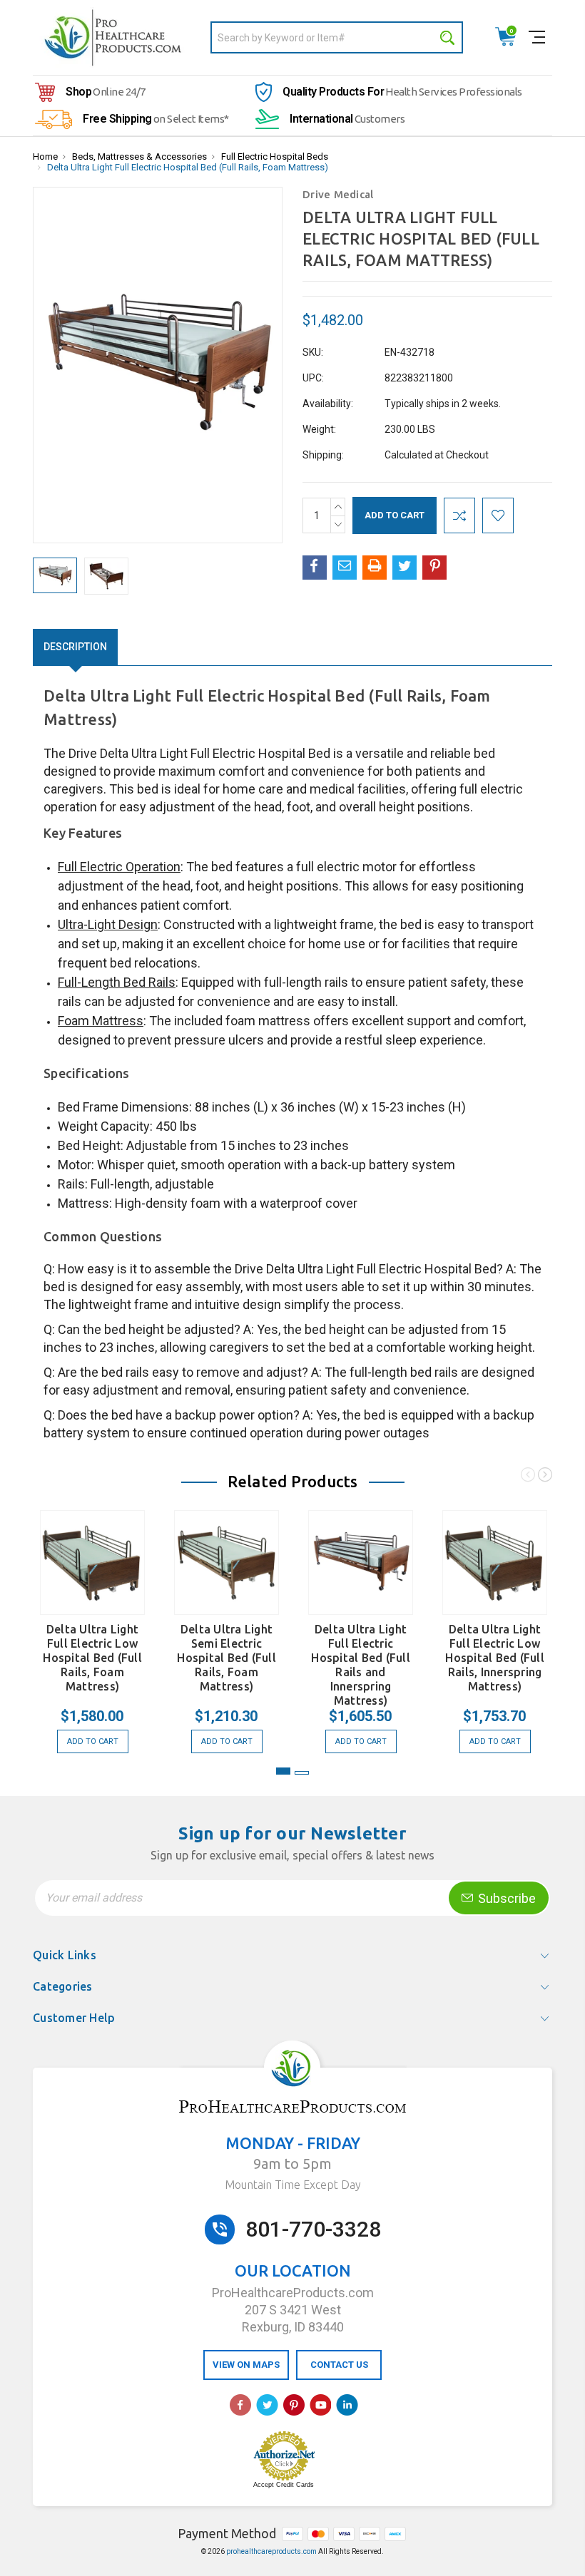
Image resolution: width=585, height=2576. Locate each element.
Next (545, 1477)
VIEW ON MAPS (246, 2365)
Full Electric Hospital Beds (275, 156)
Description (75, 647)
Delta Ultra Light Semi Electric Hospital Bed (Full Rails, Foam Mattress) (227, 1658)
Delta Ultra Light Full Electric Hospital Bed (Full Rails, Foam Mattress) (188, 167)
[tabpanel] (93, 1625)
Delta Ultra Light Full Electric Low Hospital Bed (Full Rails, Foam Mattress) (92, 1658)
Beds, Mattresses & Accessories (139, 156)
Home (45, 156)
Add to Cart (93, 1741)
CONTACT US (339, 2365)
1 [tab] (283, 1771)
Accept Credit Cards (284, 2485)
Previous (528, 1477)
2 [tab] (302, 1773)
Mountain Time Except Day (293, 2185)
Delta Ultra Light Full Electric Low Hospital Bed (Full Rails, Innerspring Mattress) (495, 1658)
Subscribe (505, 1898)
